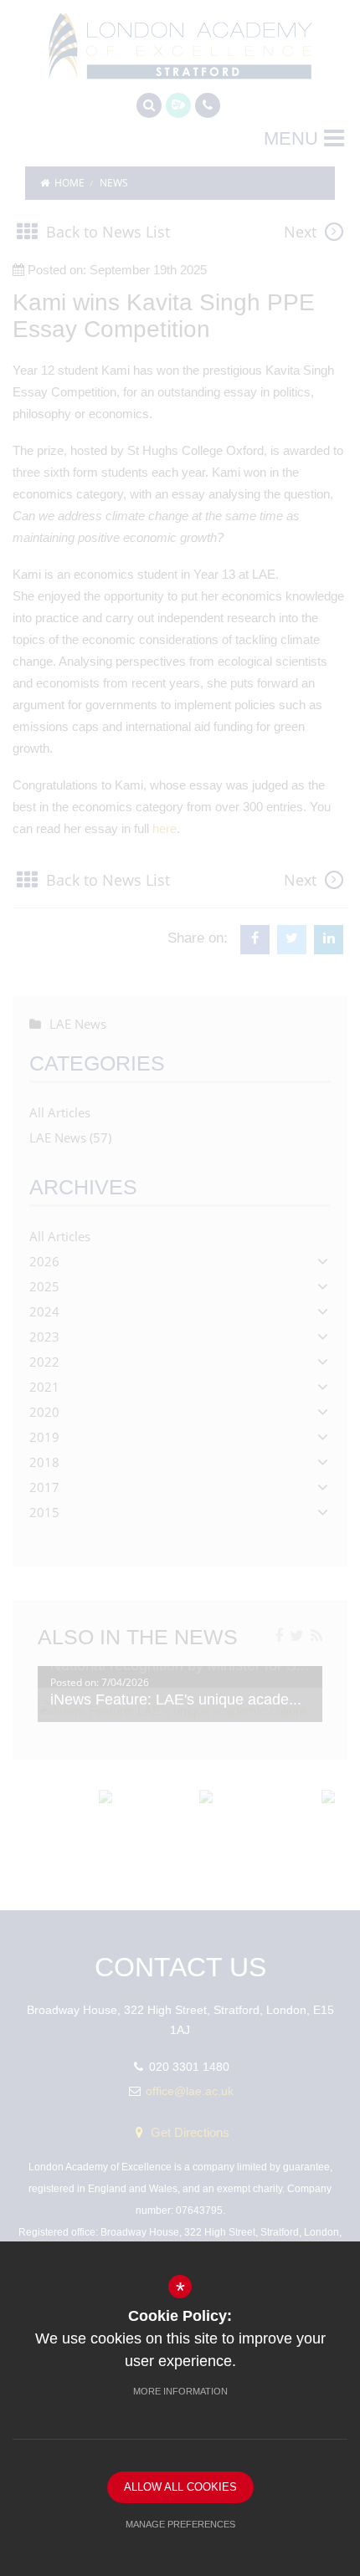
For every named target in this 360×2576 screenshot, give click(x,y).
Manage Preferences (180, 2524)
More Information (180, 2391)
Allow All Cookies (180, 2487)
